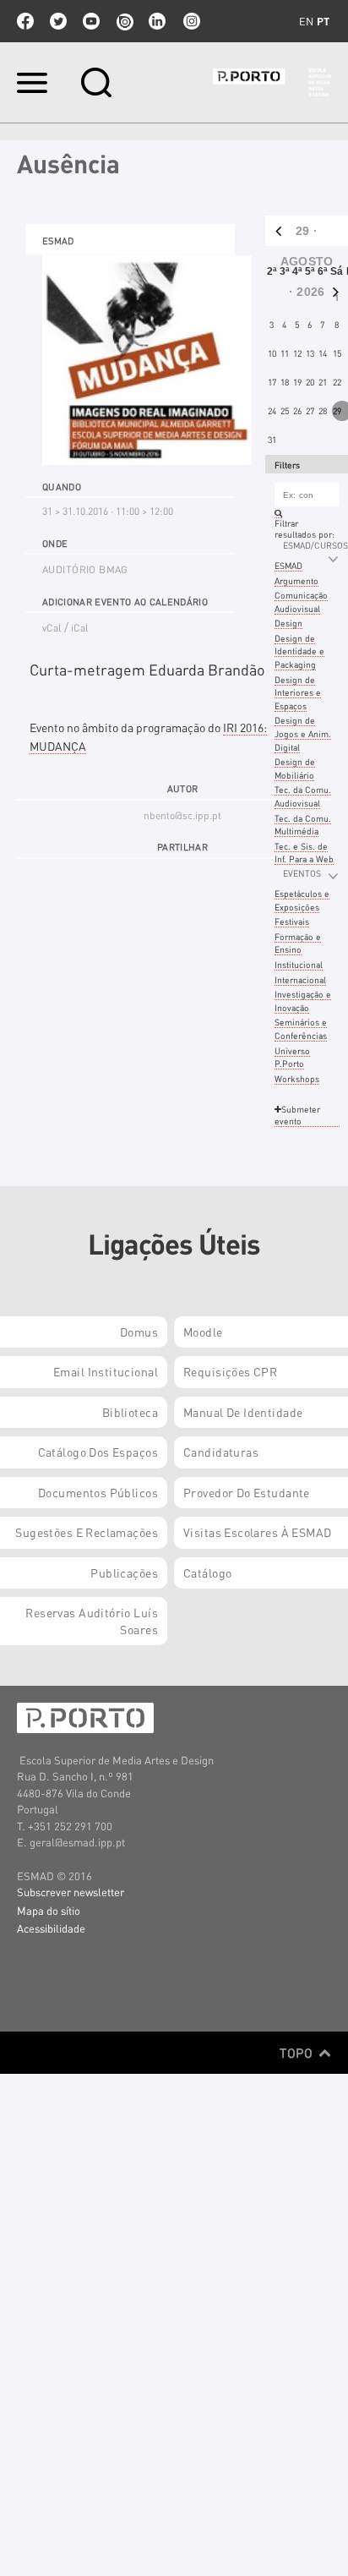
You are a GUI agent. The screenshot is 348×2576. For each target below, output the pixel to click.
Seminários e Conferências (301, 1028)
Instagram (190, 21)
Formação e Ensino (298, 943)
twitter (58, 21)
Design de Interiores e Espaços (298, 692)
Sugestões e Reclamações (87, 1532)
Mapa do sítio (49, 1910)
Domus (139, 1332)
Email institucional (106, 1371)
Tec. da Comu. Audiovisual (303, 796)
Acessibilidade (51, 1928)
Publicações (124, 1572)
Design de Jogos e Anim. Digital (303, 733)
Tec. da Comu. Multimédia (303, 825)
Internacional (300, 979)
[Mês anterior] (275, 231)
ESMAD (288, 565)
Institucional (299, 964)
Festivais (292, 921)
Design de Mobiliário (295, 768)
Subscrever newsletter (71, 1892)
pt (323, 21)
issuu (124, 21)
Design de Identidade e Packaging (299, 651)
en (306, 21)
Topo (298, 2053)
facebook (25, 21)
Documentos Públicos (98, 1492)
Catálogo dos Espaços (98, 1452)
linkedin (157, 21)
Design (288, 623)
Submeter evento (297, 1114)
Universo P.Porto (292, 1057)
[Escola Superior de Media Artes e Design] (272, 82)
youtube (91, 21)
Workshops (297, 1078)
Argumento (296, 580)
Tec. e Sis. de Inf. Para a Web (304, 853)
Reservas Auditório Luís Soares (92, 1621)
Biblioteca (130, 1412)
